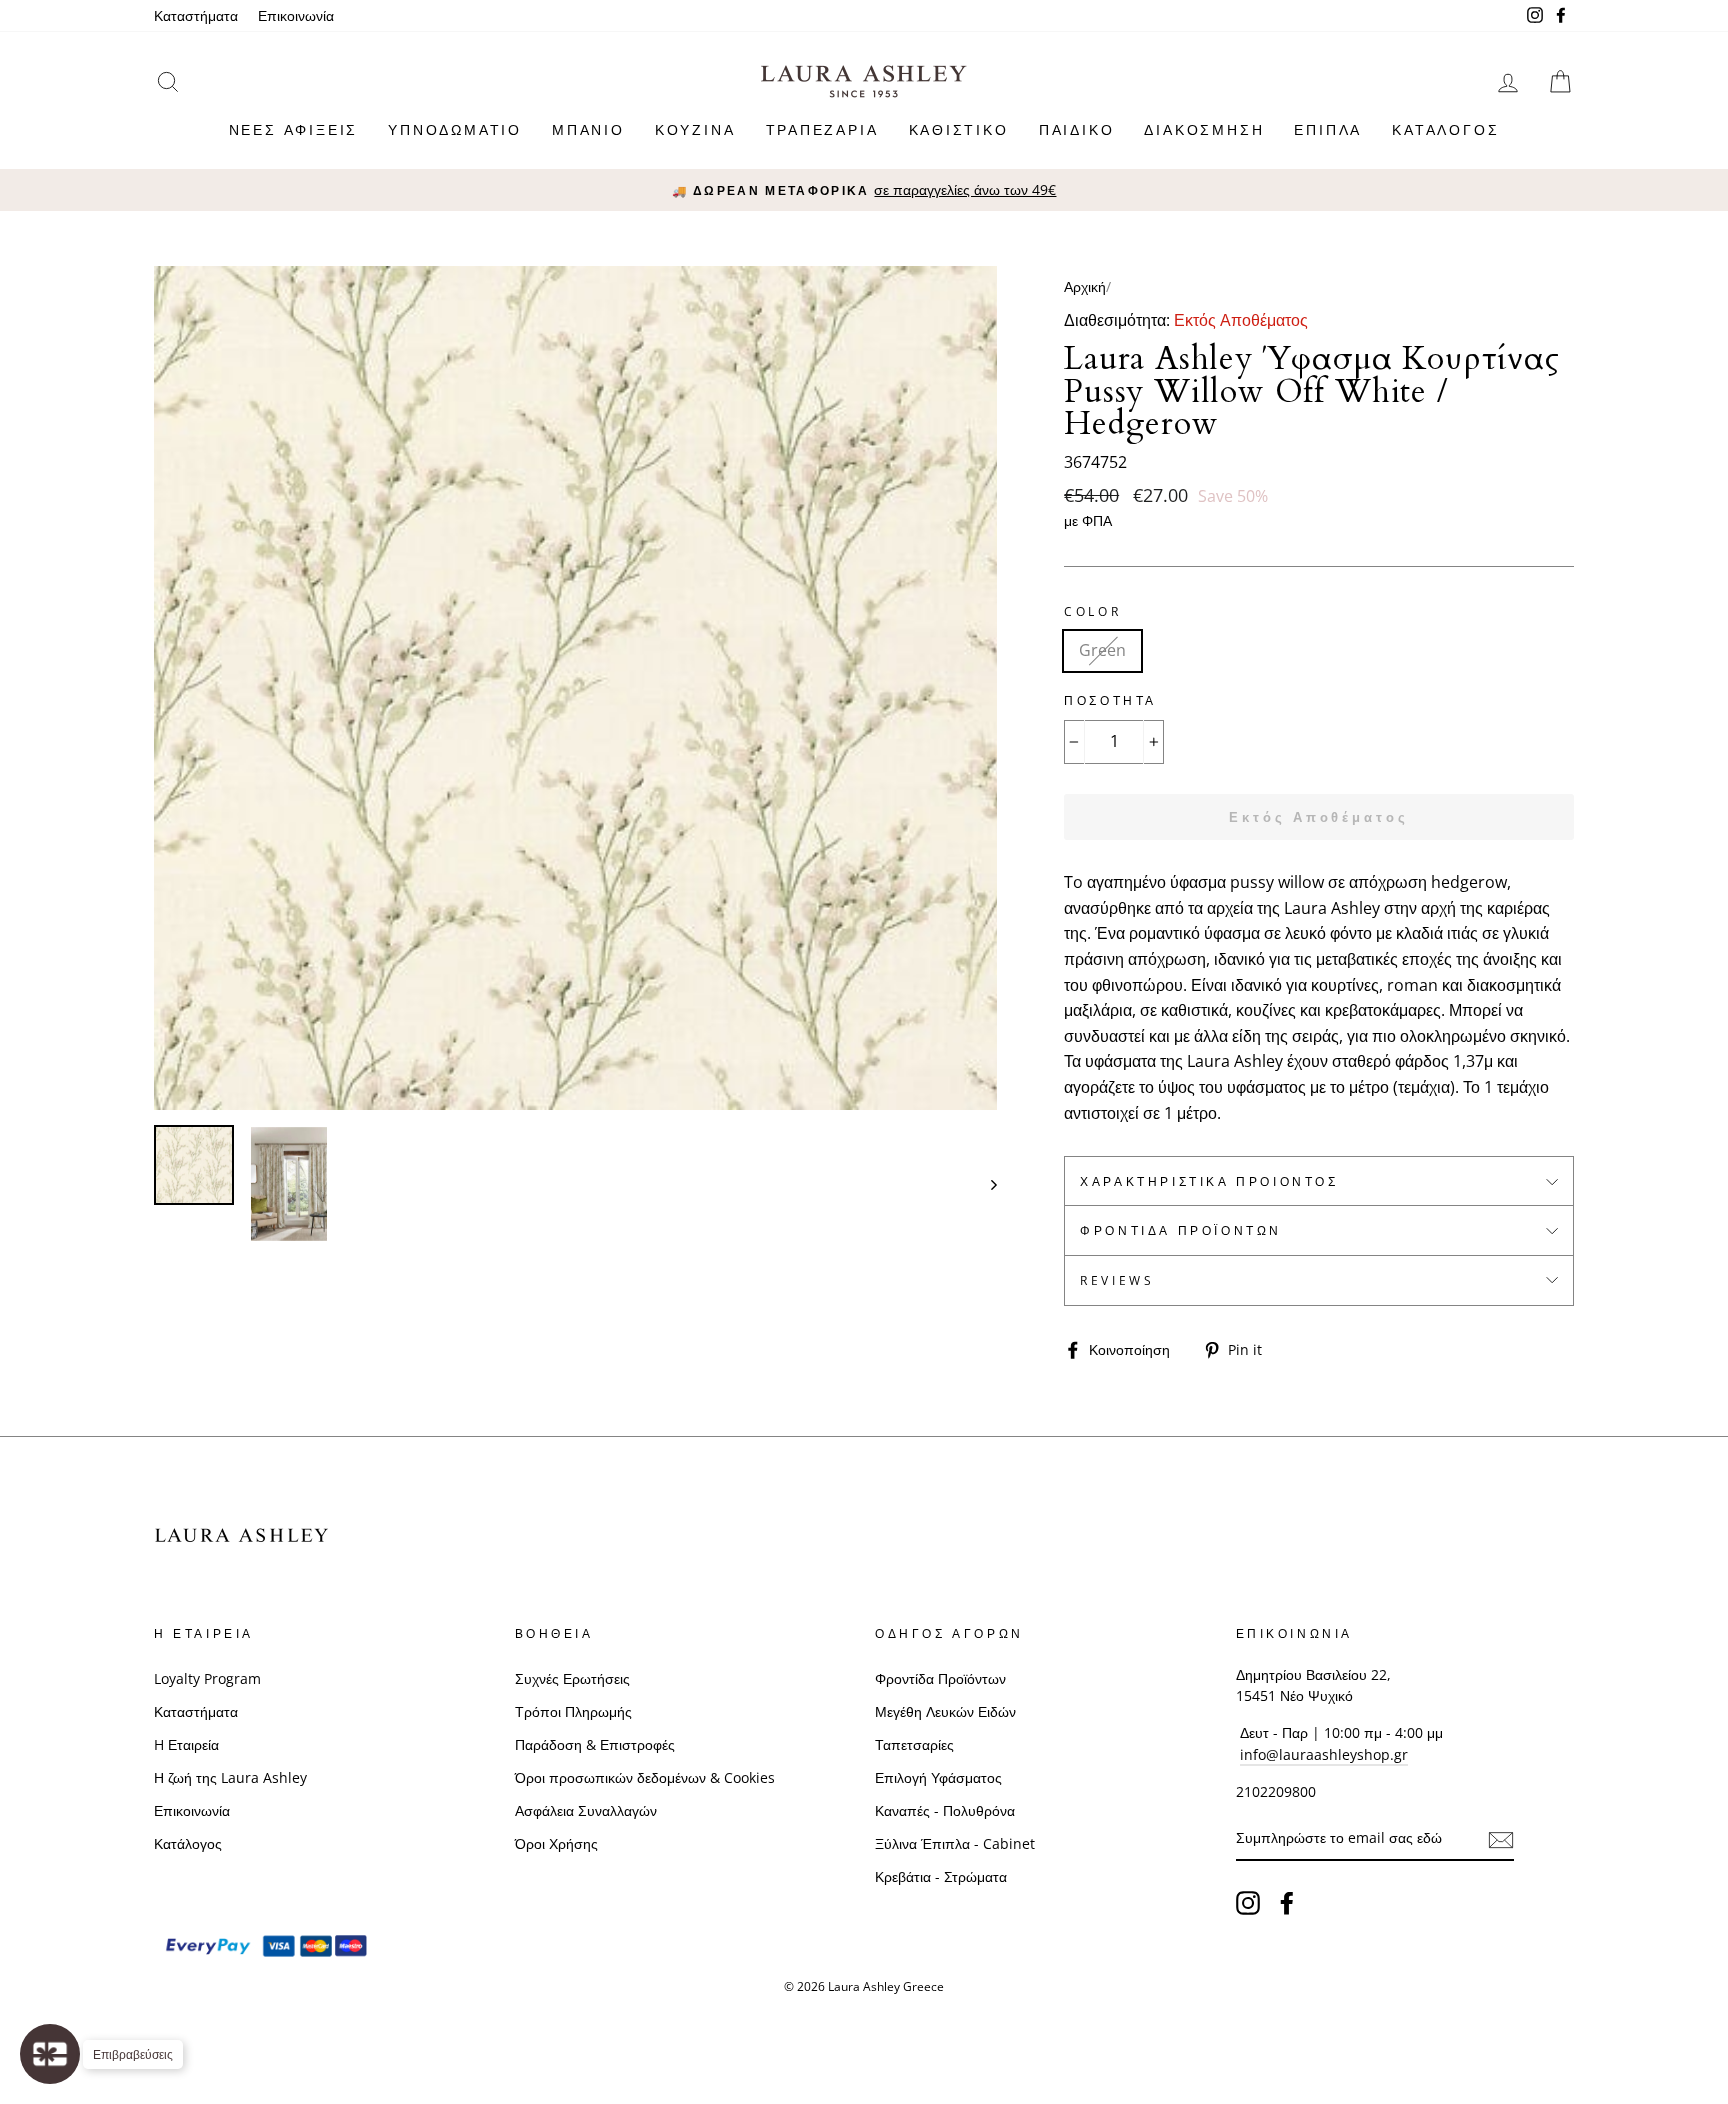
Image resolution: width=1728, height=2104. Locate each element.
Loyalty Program (207, 1678)
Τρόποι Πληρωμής (573, 1711)
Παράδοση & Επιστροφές (595, 1744)
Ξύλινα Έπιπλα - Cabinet (955, 1843)
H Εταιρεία (186, 1744)
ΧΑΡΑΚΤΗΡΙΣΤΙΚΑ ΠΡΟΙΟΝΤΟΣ (1209, 1181)
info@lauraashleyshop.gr (1324, 1754)
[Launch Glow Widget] (50, 2054)
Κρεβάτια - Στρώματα (941, 1876)
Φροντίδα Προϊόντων (1181, 1230)
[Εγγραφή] (1501, 1839)
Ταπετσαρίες (914, 1744)
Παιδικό (1077, 129)
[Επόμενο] (984, 1184)
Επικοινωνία (296, 15)
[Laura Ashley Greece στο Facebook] (1287, 1903)
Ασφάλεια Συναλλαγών (586, 1810)
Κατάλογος (1445, 129)
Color (1092, 611)
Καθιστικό (959, 129)
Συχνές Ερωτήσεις (572, 1678)
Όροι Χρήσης (556, 1843)
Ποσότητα (1110, 700)
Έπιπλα (1328, 129)
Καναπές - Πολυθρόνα (945, 1810)
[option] (864, 190)
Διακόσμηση (1204, 129)
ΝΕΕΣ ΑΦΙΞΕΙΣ (294, 129)
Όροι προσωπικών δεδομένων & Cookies (645, 1777)
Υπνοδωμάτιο (455, 129)
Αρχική (1085, 286)
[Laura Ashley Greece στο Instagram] (1248, 1903)
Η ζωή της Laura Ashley (230, 1777)
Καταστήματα (196, 15)
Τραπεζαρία (822, 129)
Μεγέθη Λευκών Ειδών (945, 1711)
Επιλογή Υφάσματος (938, 1777)
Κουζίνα (695, 129)
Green (1102, 650)
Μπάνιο (588, 129)
